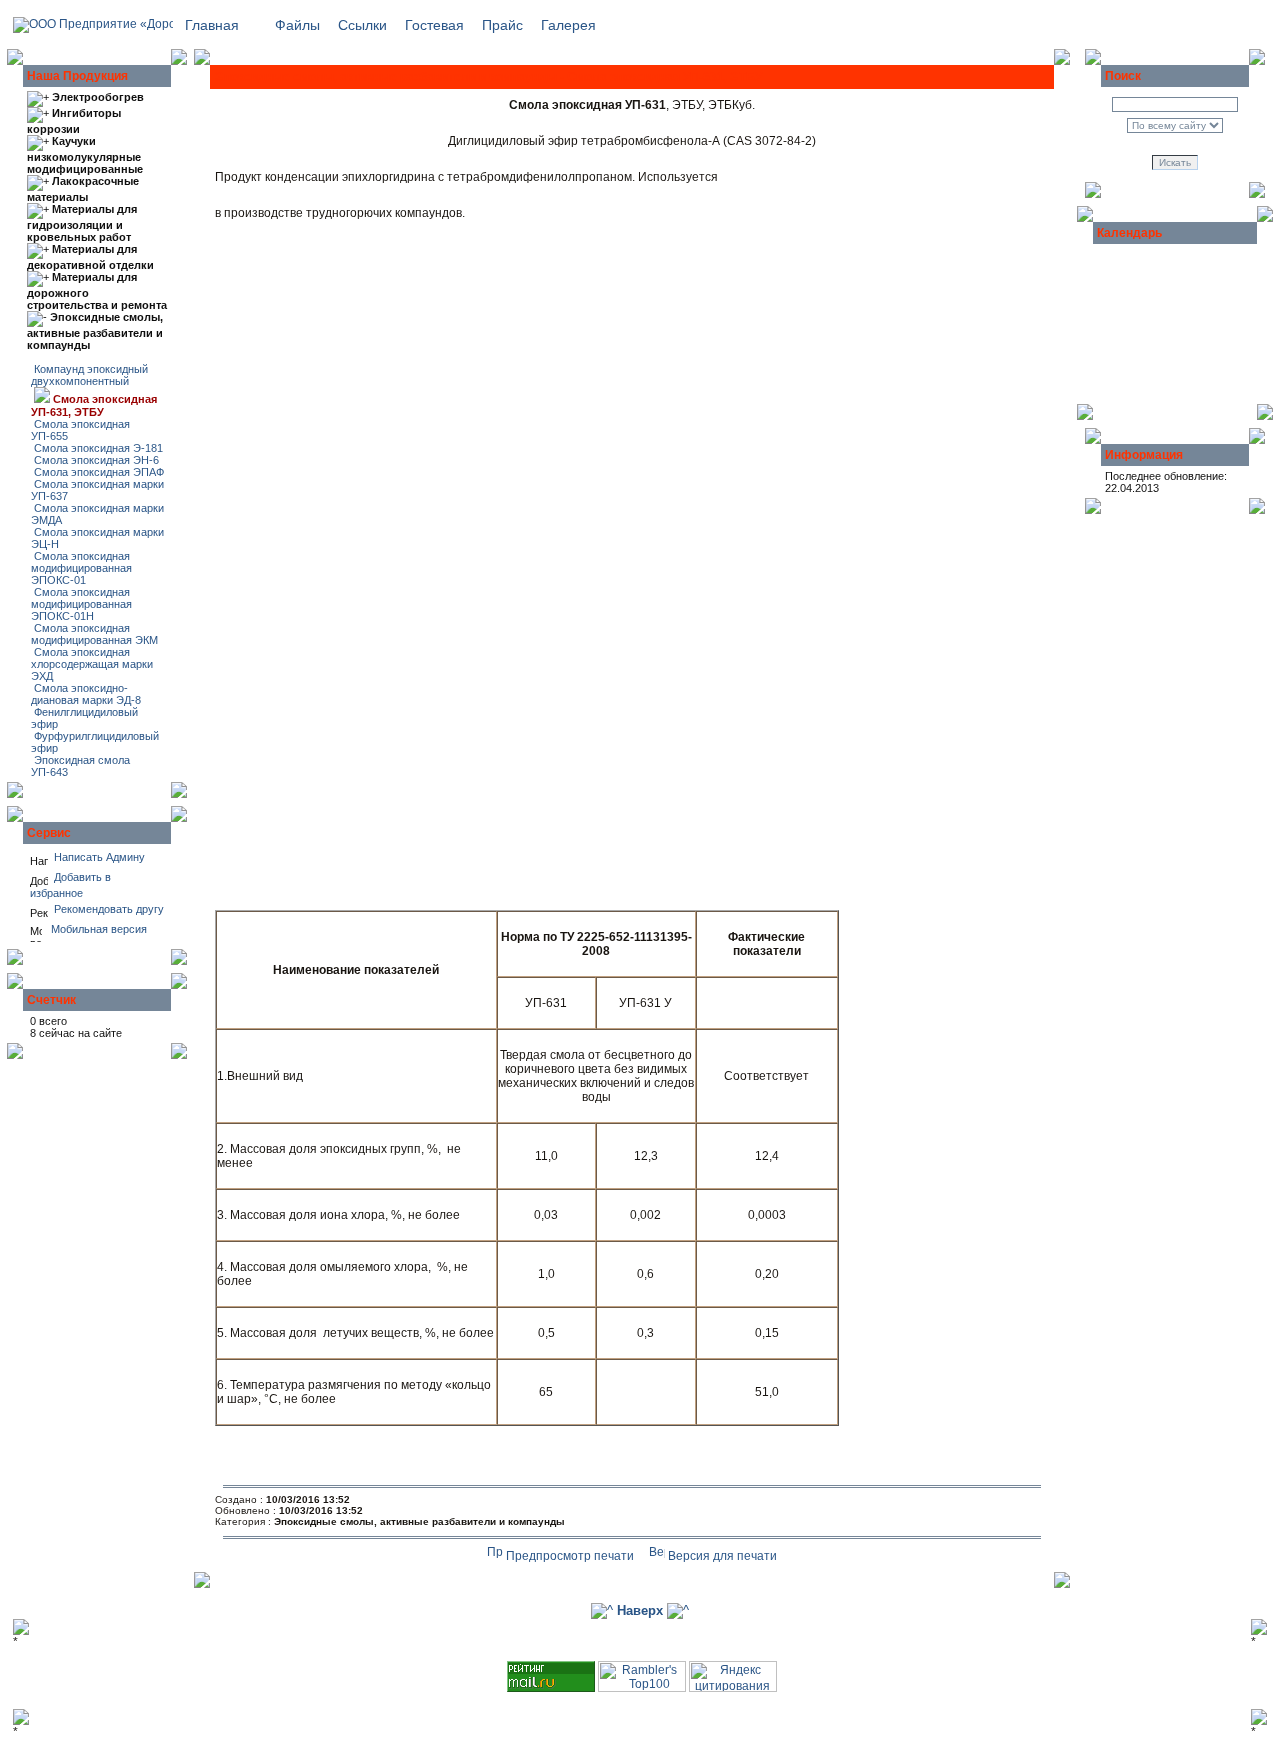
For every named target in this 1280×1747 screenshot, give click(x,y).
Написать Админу (98, 857)
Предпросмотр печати (568, 1556)
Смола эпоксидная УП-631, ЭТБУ (94, 405)
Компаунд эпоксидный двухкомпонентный (89, 375)
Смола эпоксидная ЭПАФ (97, 472)
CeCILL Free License (758, 1655)
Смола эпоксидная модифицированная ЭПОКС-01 (81, 568)
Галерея (568, 25)
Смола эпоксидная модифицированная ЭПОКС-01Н (81, 604)
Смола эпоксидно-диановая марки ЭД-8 (86, 694)
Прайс (502, 25)
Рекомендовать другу (106, 909)
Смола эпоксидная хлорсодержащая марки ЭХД (92, 664)
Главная (212, 25)
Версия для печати (721, 1556)
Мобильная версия (94, 929)
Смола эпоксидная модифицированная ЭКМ (94, 634)
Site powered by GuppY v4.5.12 (554, 1655)
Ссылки (362, 25)
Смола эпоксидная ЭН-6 (95, 460)
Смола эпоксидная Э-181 (97, 448)
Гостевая (434, 25)
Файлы (297, 25)
